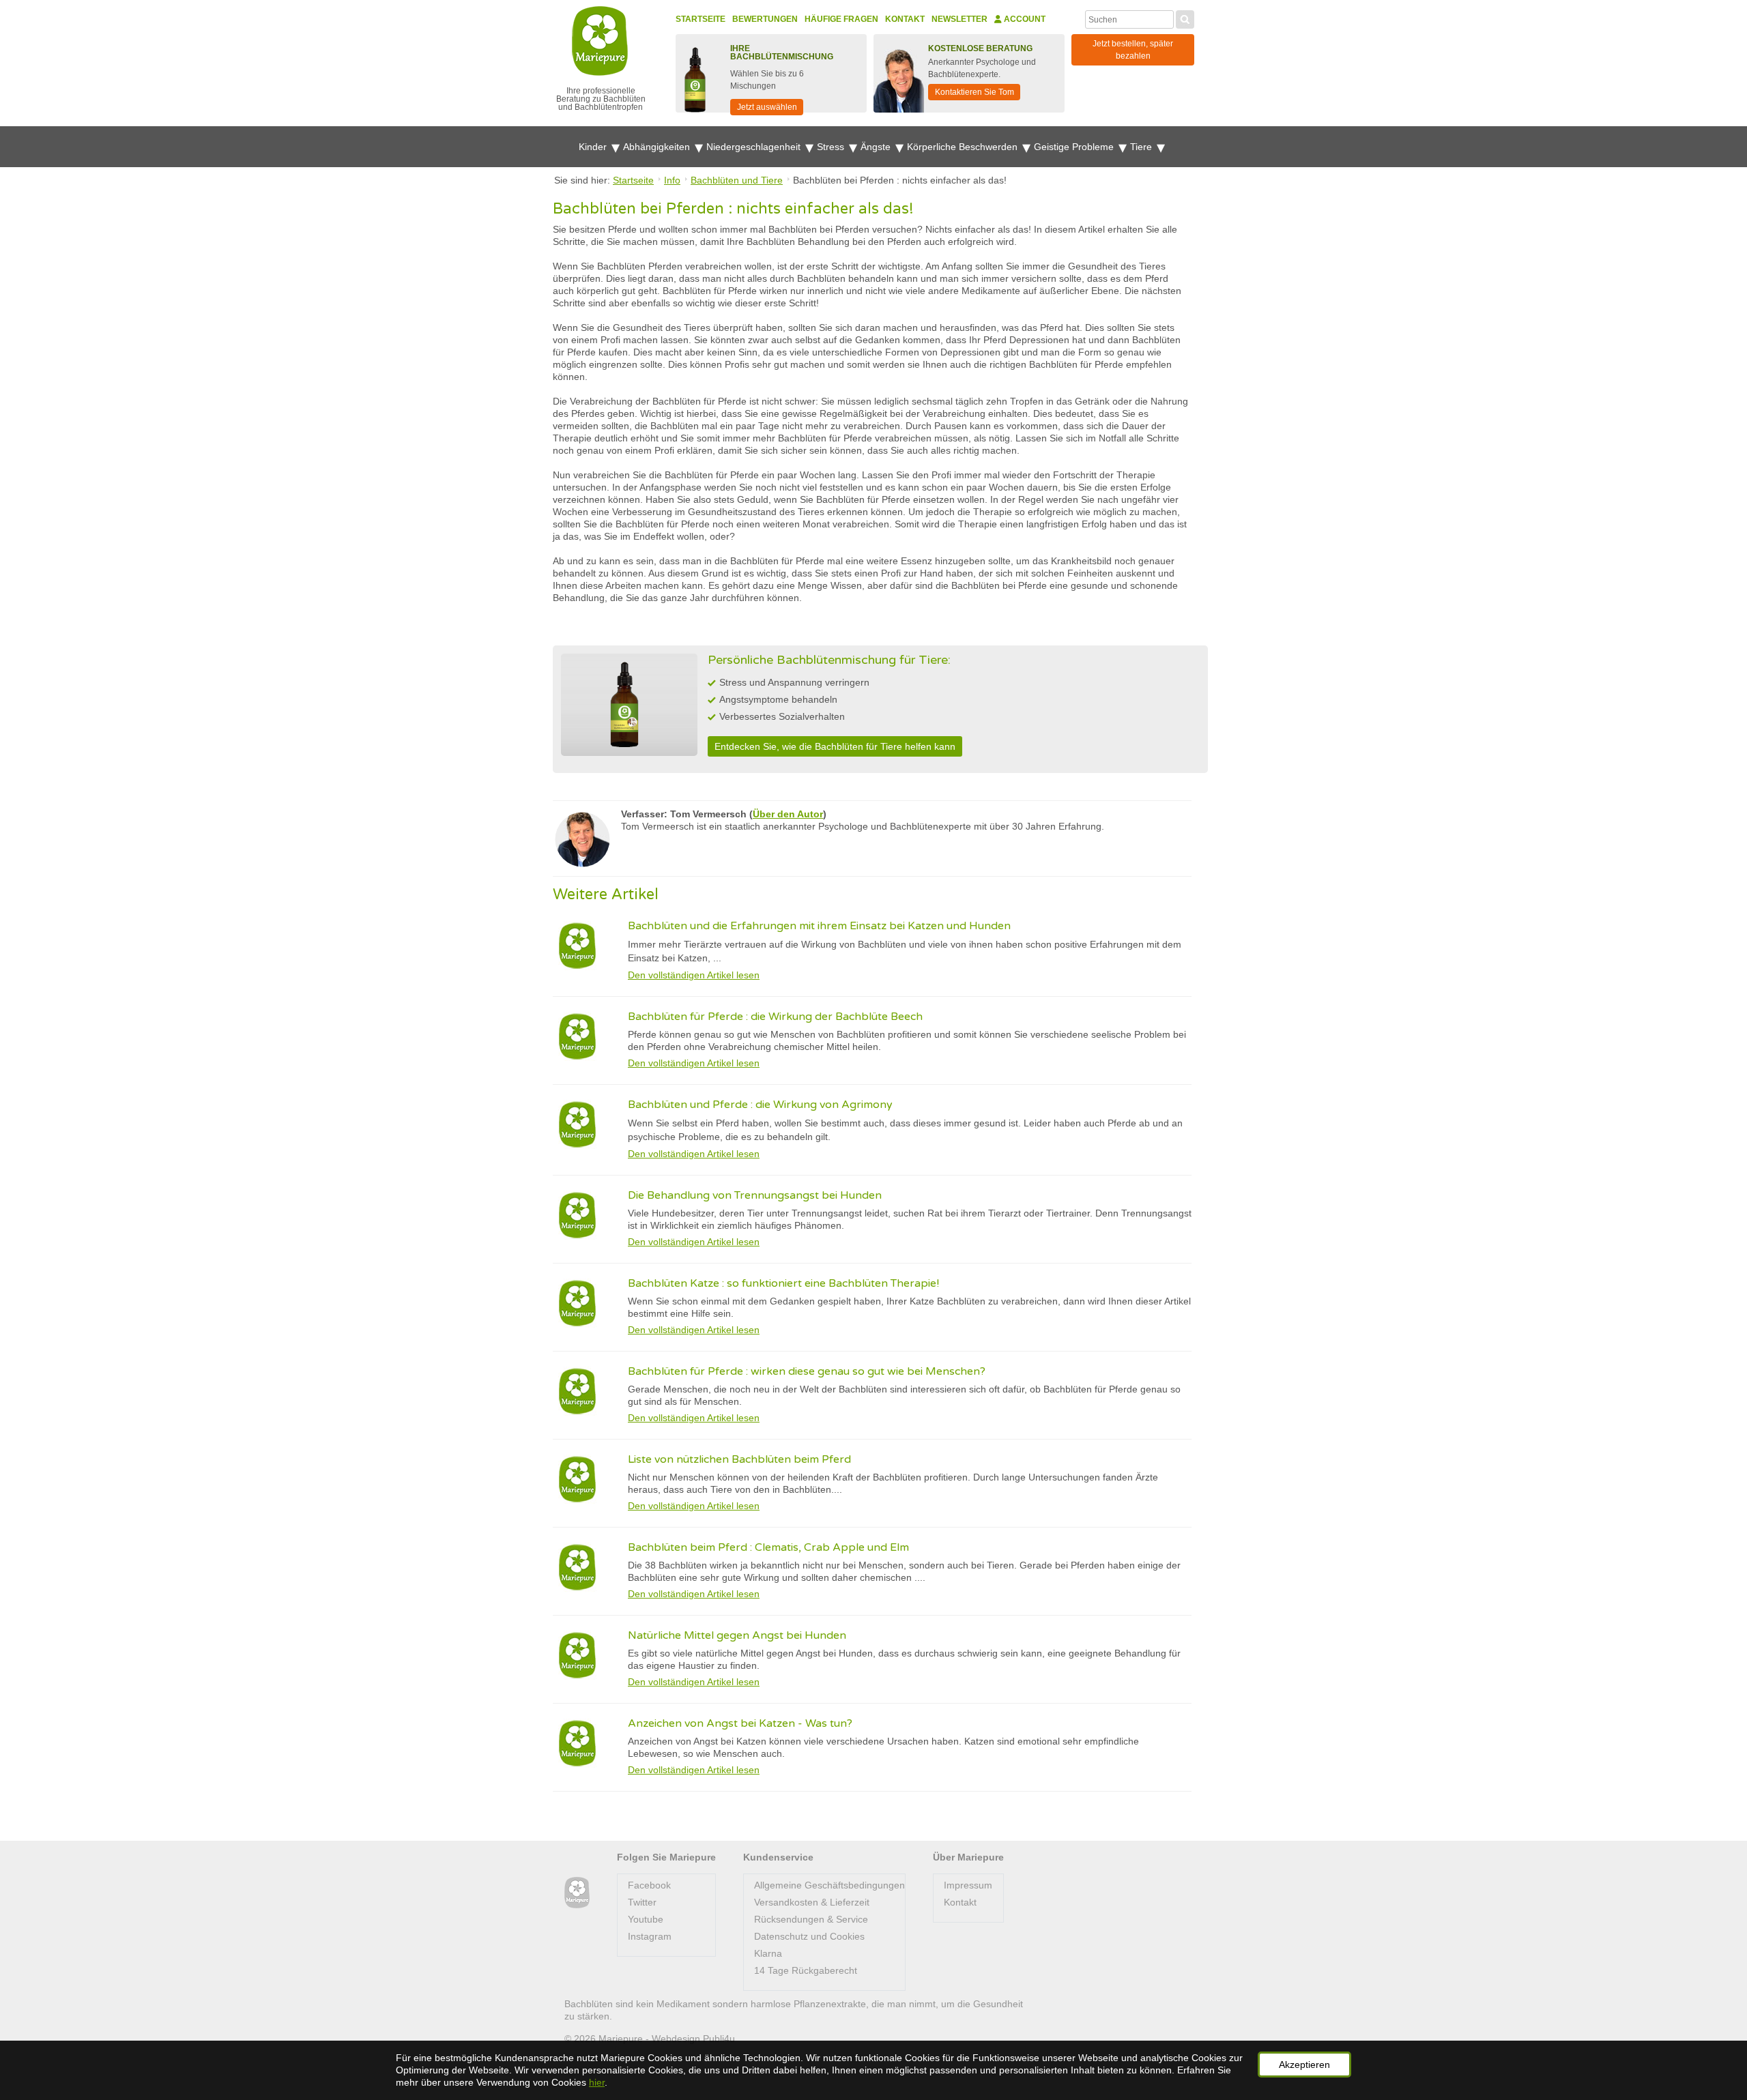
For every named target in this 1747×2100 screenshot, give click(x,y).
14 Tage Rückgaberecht (806, 1970)
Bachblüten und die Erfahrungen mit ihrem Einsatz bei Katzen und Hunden (819, 926)
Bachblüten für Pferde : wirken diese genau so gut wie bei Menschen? (807, 1371)
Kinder (594, 147)
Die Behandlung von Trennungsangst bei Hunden (755, 1195)
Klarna (768, 1953)
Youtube (646, 1919)
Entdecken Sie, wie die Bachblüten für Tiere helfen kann (835, 746)
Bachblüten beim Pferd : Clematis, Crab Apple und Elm (768, 1547)
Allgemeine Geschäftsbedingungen (829, 1885)
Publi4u (719, 2039)
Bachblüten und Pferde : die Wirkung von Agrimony (760, 1105)
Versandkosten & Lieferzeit (812, 1902)
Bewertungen (765, 19)
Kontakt (905, 19)
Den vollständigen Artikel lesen (694, 975)
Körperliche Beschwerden (964, 147)
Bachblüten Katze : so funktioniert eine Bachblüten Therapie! (783, 1283)
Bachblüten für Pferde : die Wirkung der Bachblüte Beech (775, 1017)
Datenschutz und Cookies (809, 1936)
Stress (832, 147)
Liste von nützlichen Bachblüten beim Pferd (739, 1459)
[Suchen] (1185, 18)
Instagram (650, 1936)
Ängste (877, 147)
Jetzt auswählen (767, 107)
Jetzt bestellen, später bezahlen (1133, 50)
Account (1024, 19)
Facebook (649, 1885)
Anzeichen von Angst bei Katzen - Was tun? (740, 1723)
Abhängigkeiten (658, 147)
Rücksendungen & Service (811, 1919)
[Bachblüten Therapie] (577, 1893)
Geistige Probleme (1075, 147)
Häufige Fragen (841, 19)
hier (597, 2082)
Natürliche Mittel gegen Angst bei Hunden (737, 1635)
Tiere (1142, 147)
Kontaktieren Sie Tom (974, 92)
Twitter (642, 1902)
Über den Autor (788, 814)
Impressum (968, 1885)
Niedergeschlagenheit (755, 147)
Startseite (701, 19)
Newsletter (959, 19)
